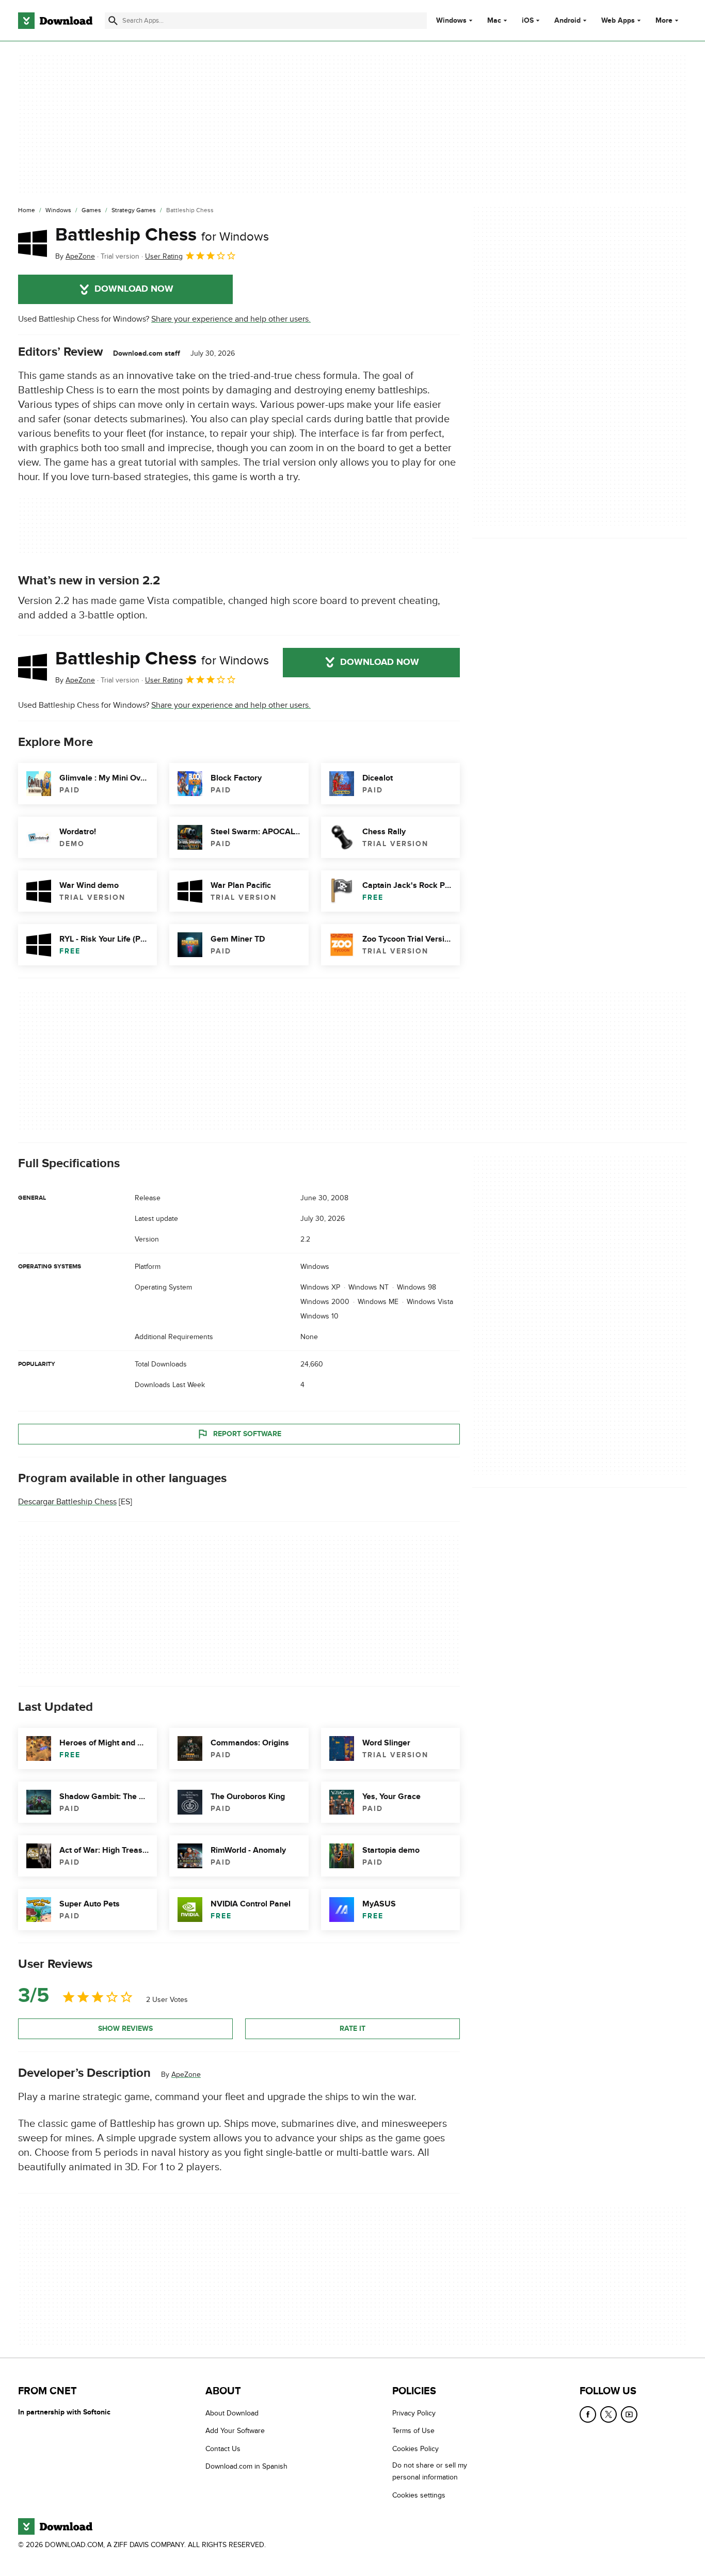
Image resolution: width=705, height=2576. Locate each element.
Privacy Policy (414, 2413)
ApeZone (186, 2074)
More (664, 20)
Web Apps (618, 21)
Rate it (352, 2029)
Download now (134, 289)
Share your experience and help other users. (231, 319)
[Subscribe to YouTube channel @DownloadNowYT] (629, 2414)
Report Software (247, 1434)
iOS (528, 21)
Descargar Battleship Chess (67, 1502)
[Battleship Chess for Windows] (33, 243)
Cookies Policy (415, 2449)
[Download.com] (55, 21)
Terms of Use (413, 2431)
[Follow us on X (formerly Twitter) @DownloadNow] (608, 2414)
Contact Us (223, 2449)
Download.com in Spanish (246, 2467)
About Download (232, 2413)
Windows (451, 21)
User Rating (164, 256)
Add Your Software (235, 2431)
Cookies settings (419, 2495)
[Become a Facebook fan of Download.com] (588, 2414)
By (75, 256)
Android (567, 21)
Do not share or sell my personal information (430, 2472)
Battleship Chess (162, 235)
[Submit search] (113, 21)
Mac (494, 21)
